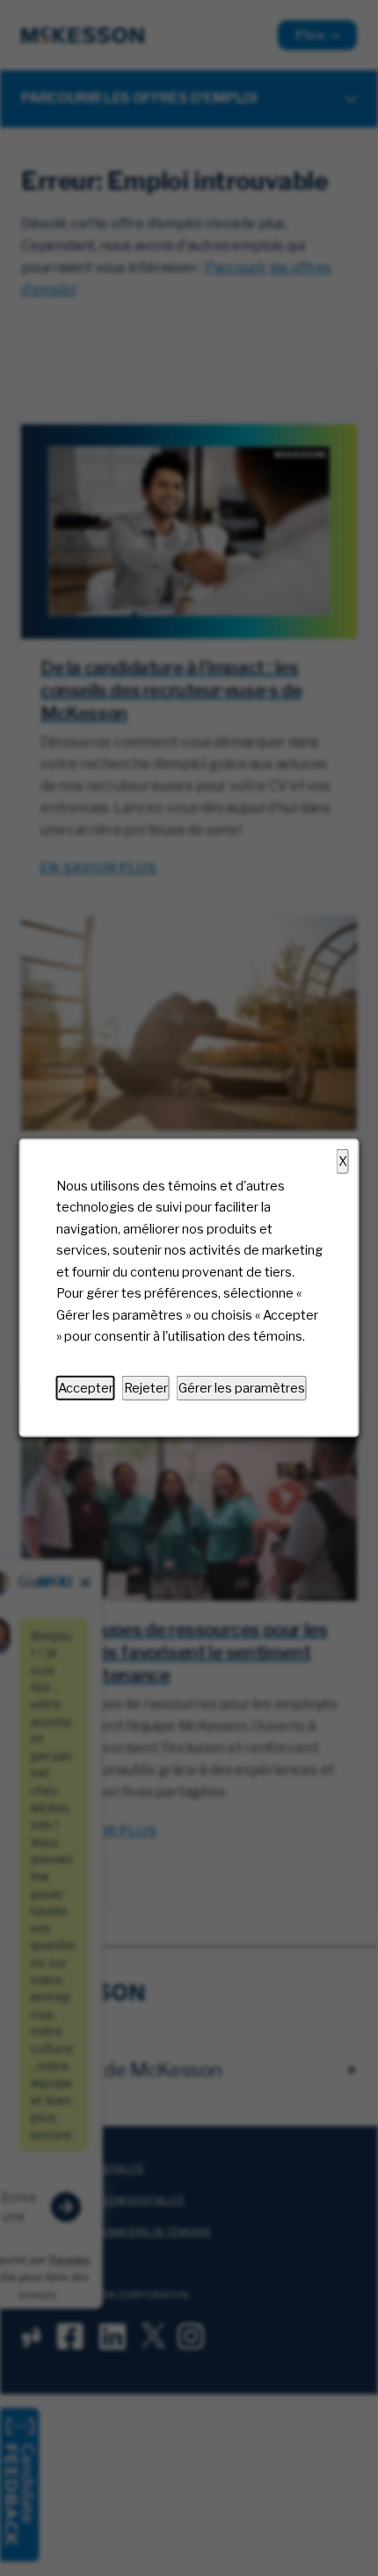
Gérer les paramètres (242, 1388)
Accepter (86, 1388)
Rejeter (146, 1388)
